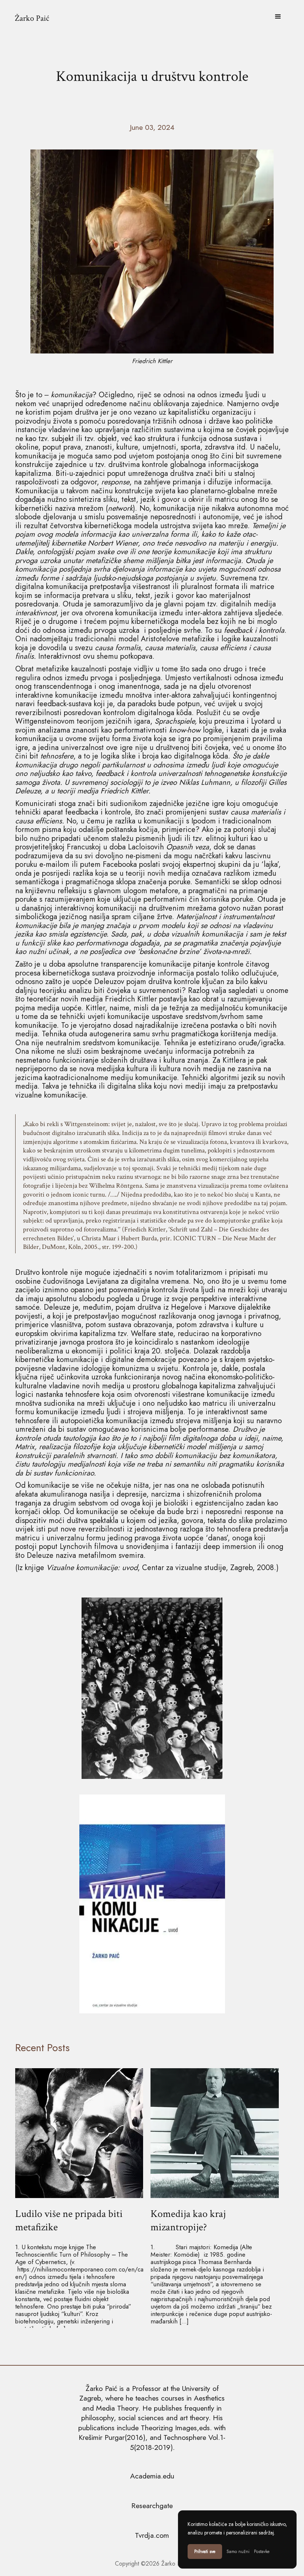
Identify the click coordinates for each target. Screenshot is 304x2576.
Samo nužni (238, 2552)
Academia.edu (152, 2476)
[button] (278, 17)
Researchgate (152, 2506)
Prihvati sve (205, 2552)
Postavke (262, 2552)
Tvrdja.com (152, 2535)
